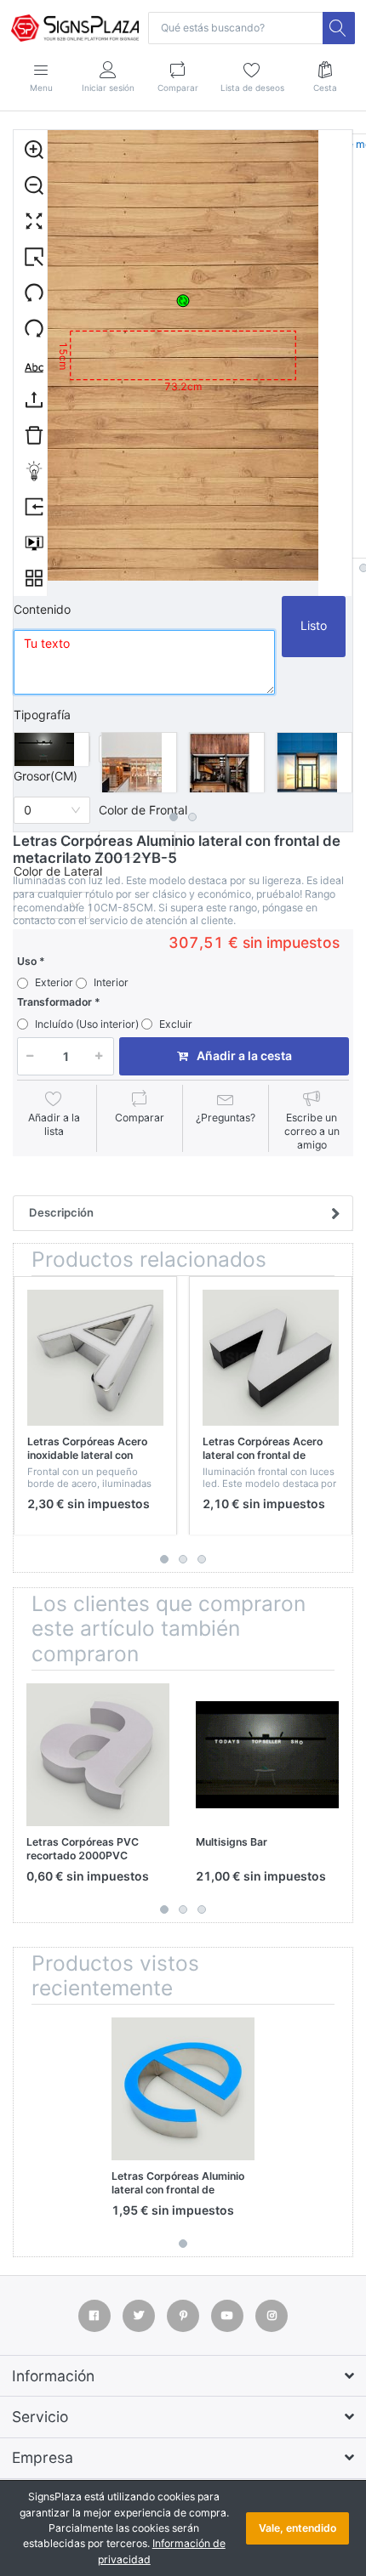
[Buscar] (339, 28)
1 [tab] (174, 817)
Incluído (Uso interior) (87, 1024)
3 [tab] (202, 1559)
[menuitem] (30, 149)
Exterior (54, 982)
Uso (27, 961)
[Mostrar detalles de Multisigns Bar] (267, 1755)
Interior (111, 982)
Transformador (54, 1002)
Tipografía (42, 715)
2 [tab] (192, 817)
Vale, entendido (297, 2528)
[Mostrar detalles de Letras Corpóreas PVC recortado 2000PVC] (98, 1755)
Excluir (176, 1024)
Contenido (42, 609)
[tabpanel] (51, 749)
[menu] (31, 363)
